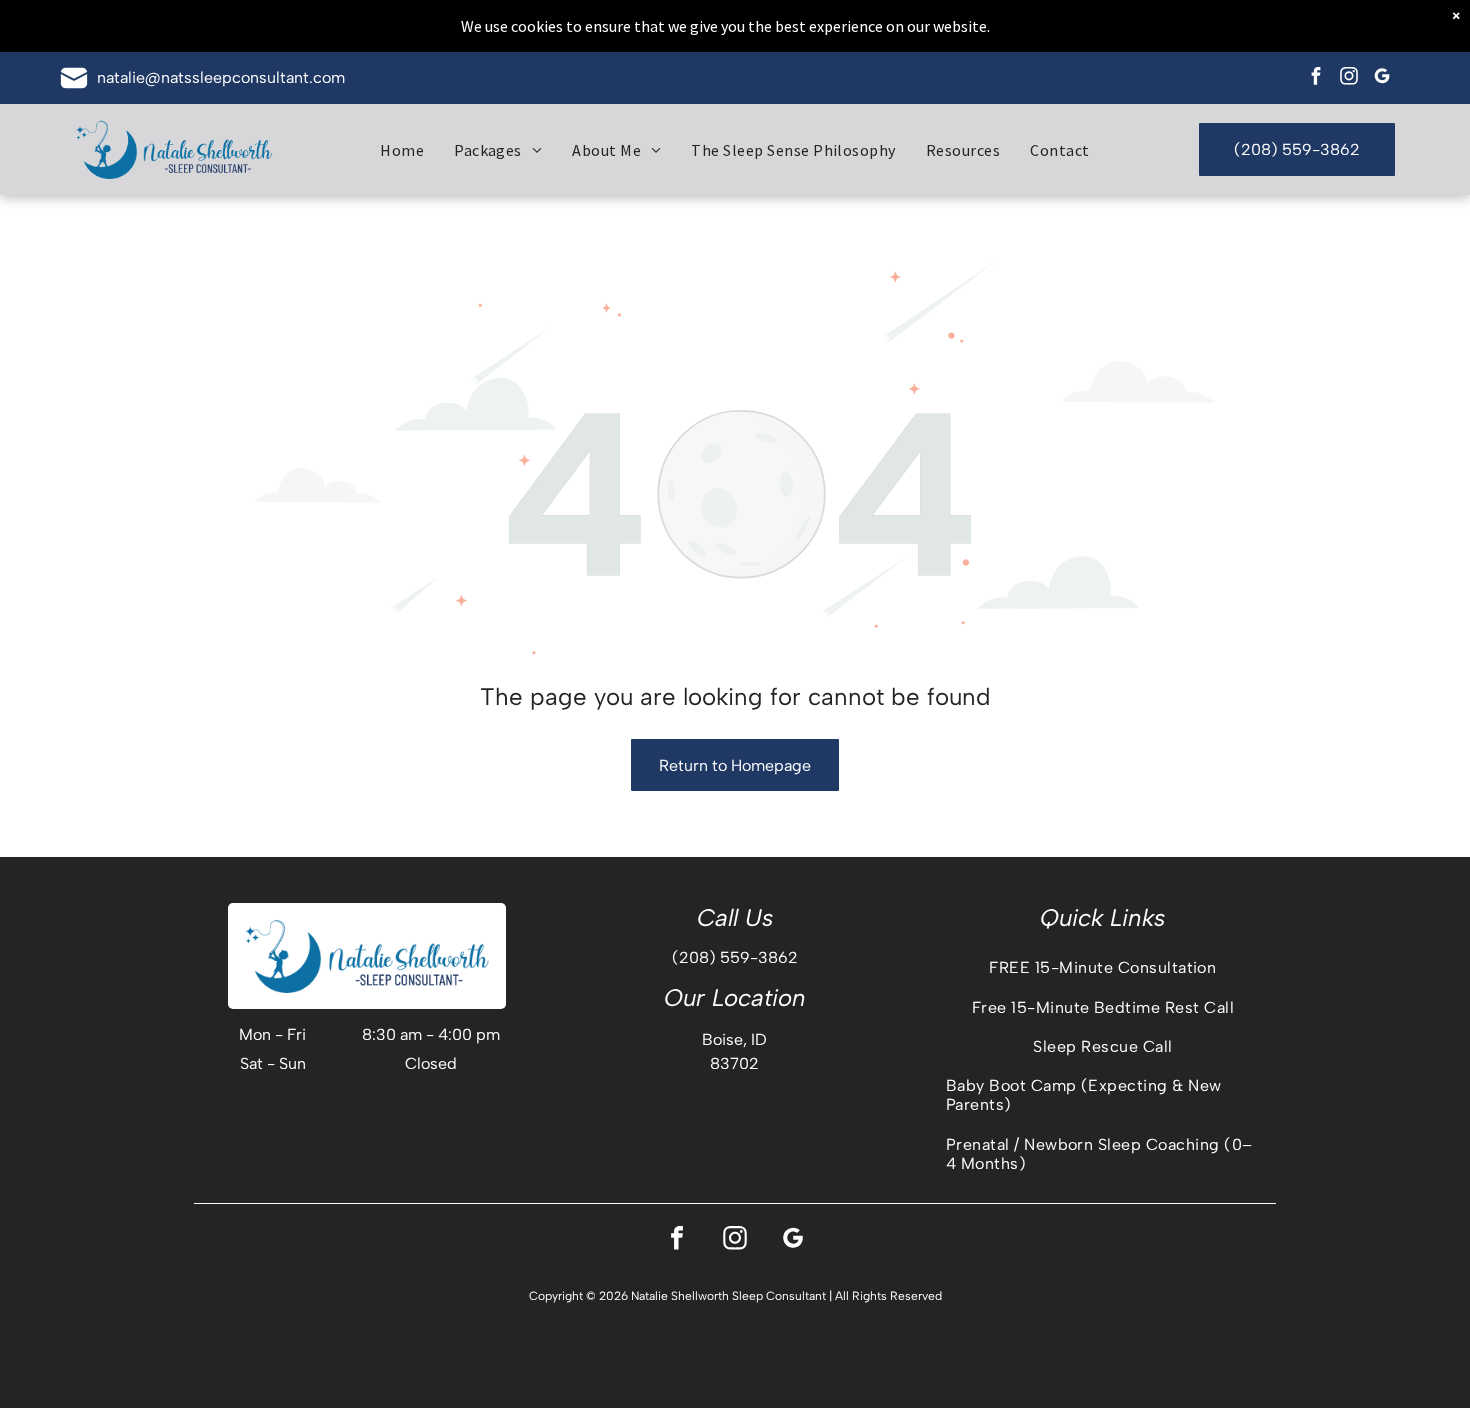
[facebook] (1315, 78)
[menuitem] (402, 149)
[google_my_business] (1381, 78)
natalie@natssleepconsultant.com (221, 77)
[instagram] (1348, 78)
